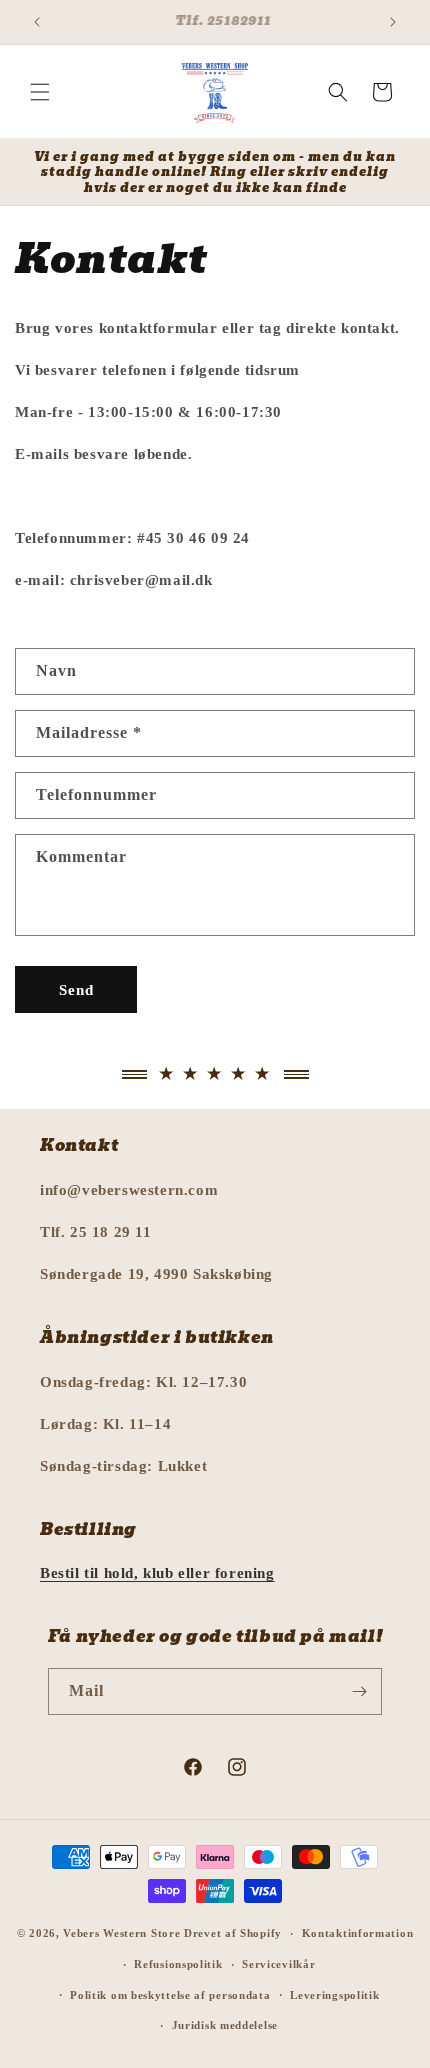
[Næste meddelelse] (393, 22)
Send (76, 990)
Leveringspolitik (334, 1995)
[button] (40, 92)
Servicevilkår (278, 1964)
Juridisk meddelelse (225, 2025)
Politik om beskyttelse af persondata (170, 1995)
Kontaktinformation (358, 1933)
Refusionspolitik (178, 1964)
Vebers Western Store (121, 1933)
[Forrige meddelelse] (37, 22)
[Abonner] (359, 1691)
